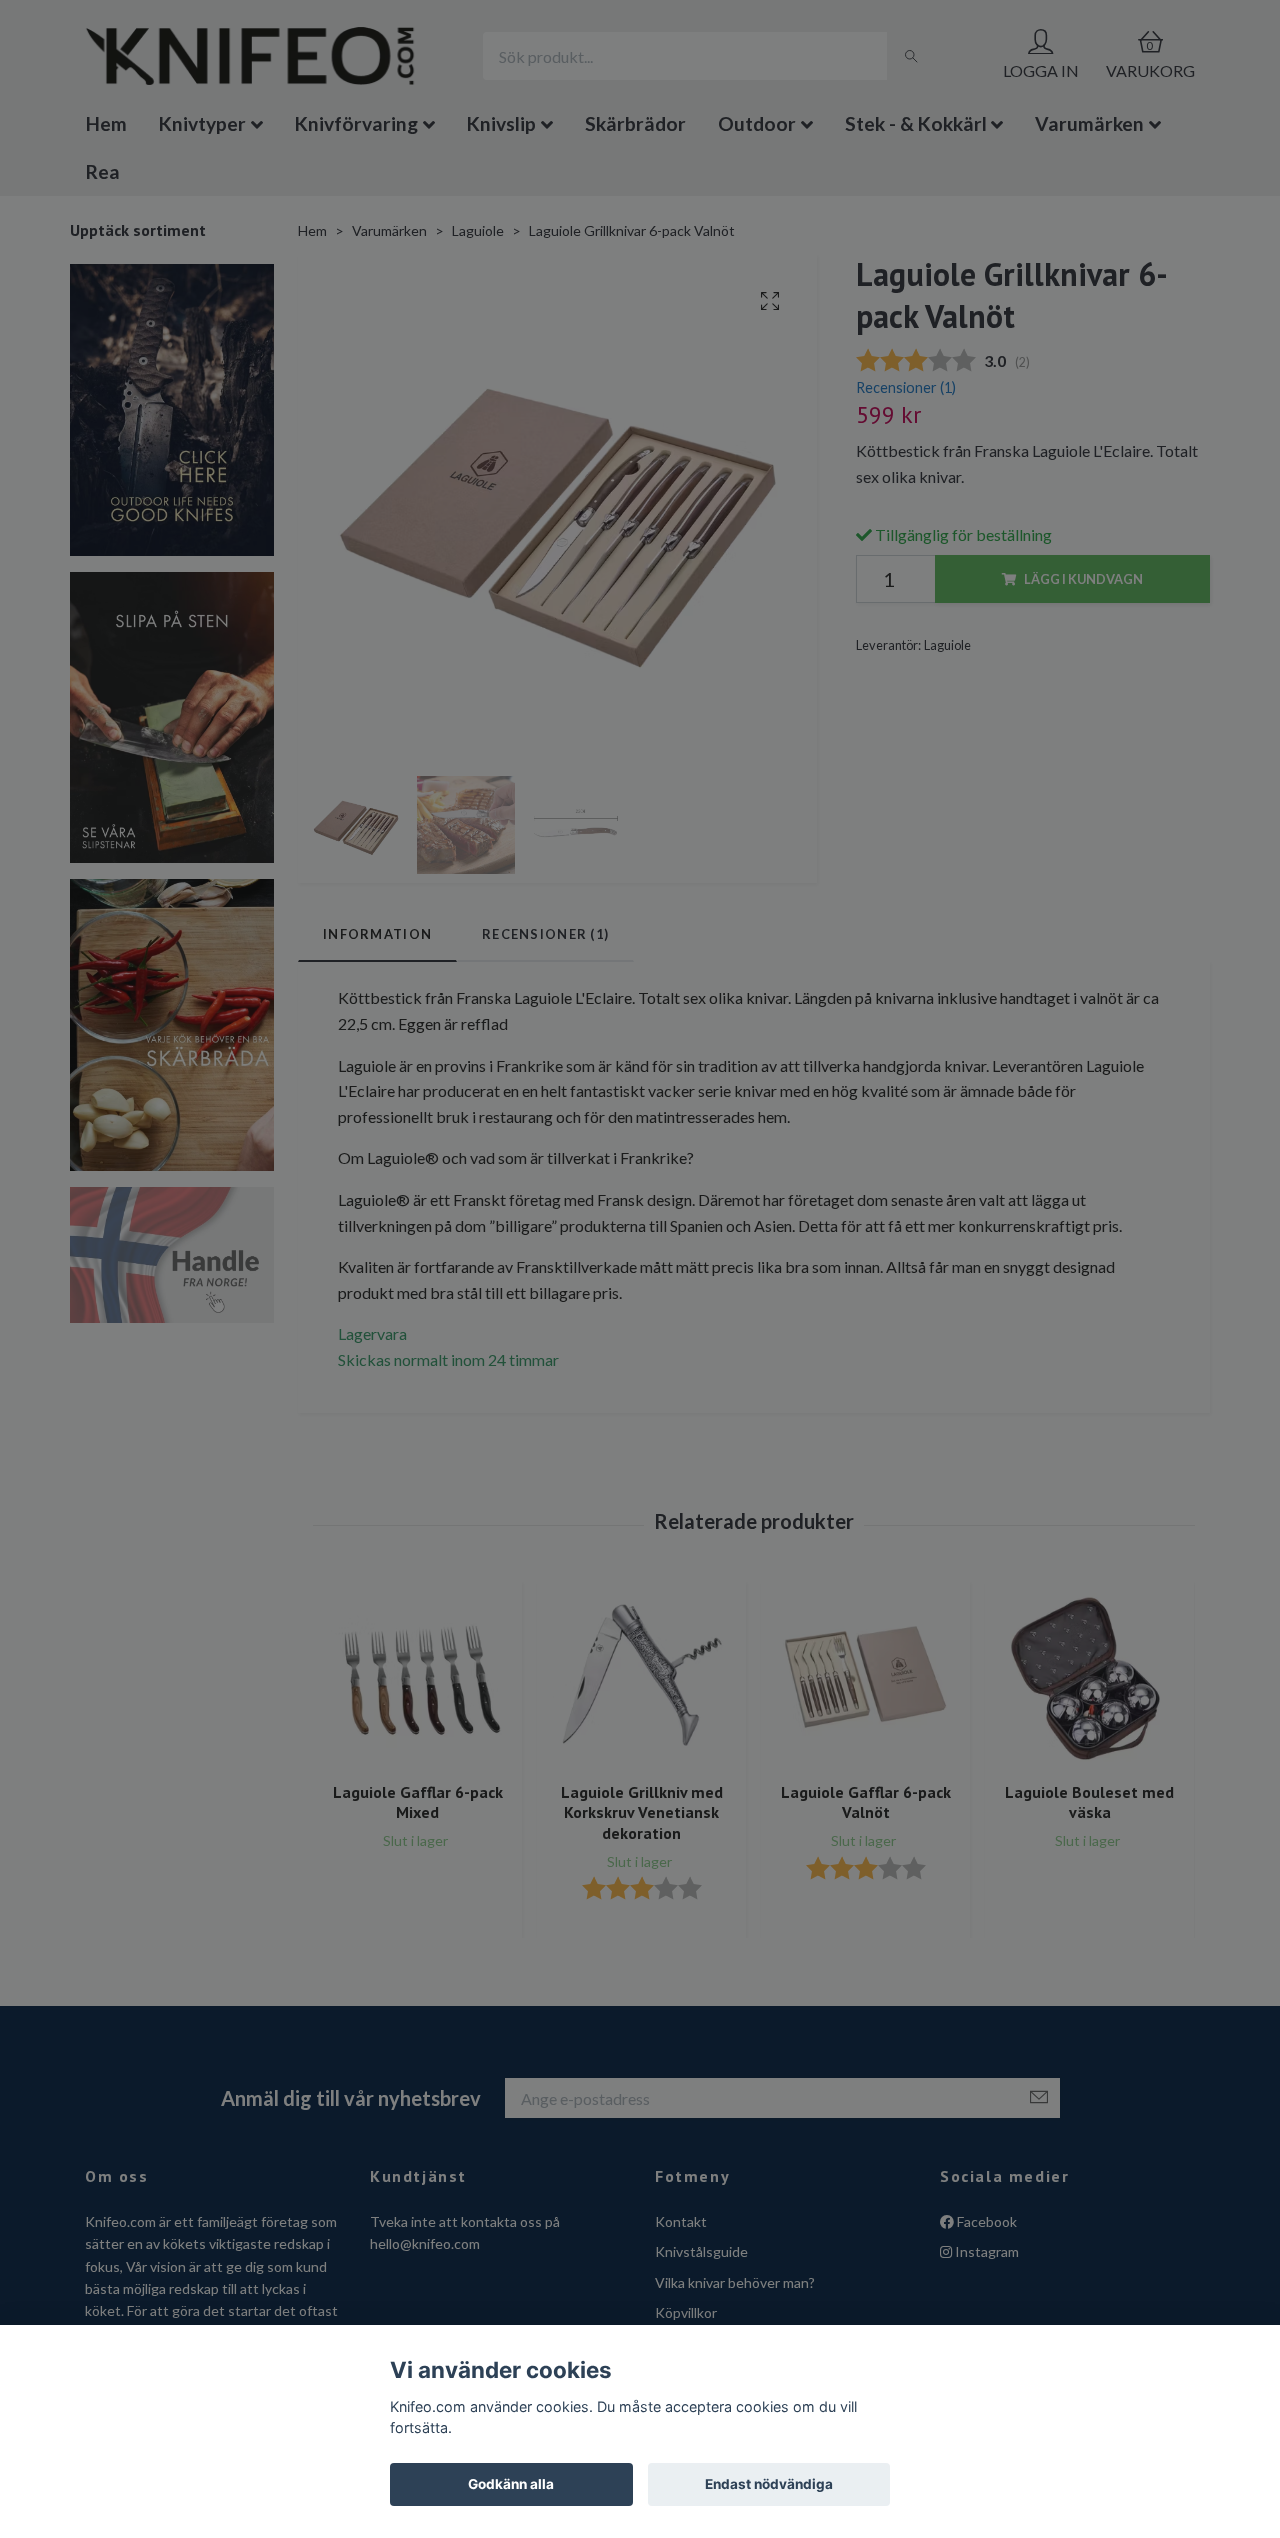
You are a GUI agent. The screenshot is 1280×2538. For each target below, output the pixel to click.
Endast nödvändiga (769, 2484)
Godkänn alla (511, 2484)
